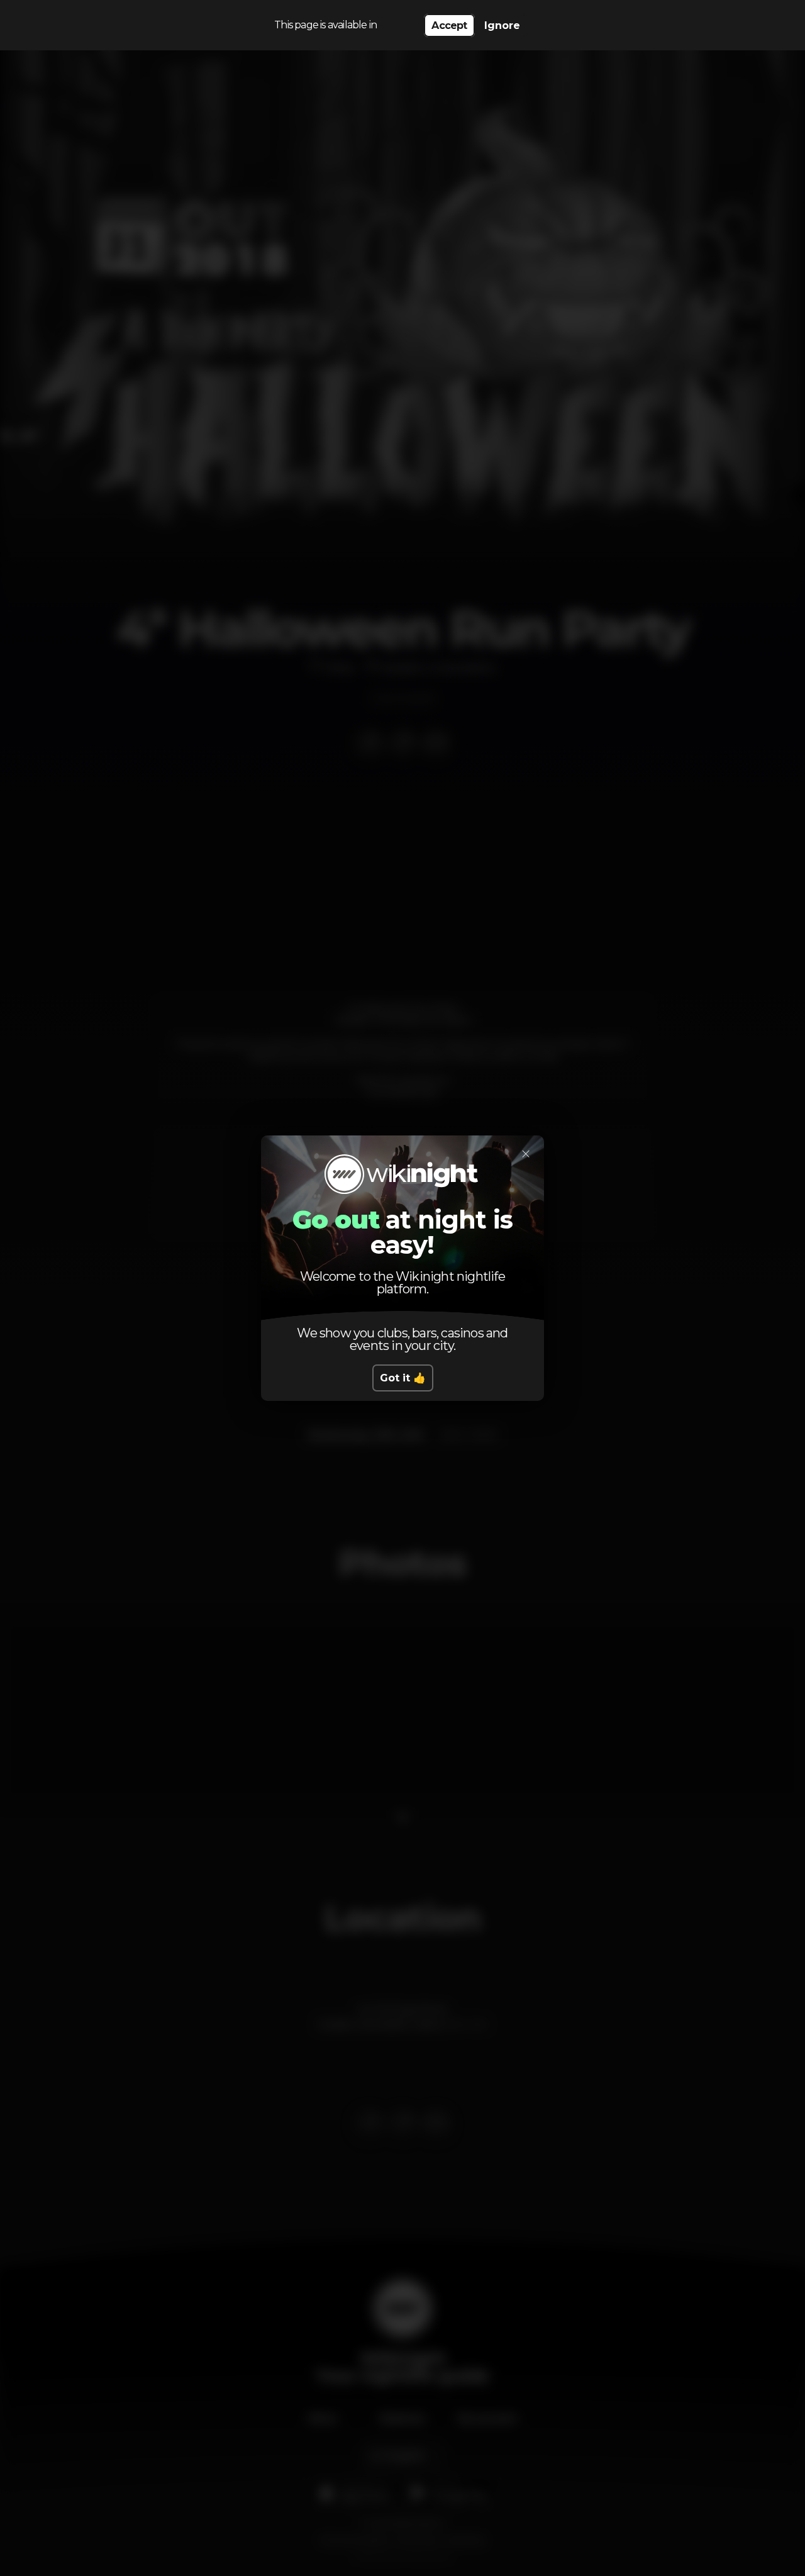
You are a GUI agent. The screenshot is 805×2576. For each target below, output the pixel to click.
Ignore (502, 25)
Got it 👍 (403, 1378)
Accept (449, 25)
